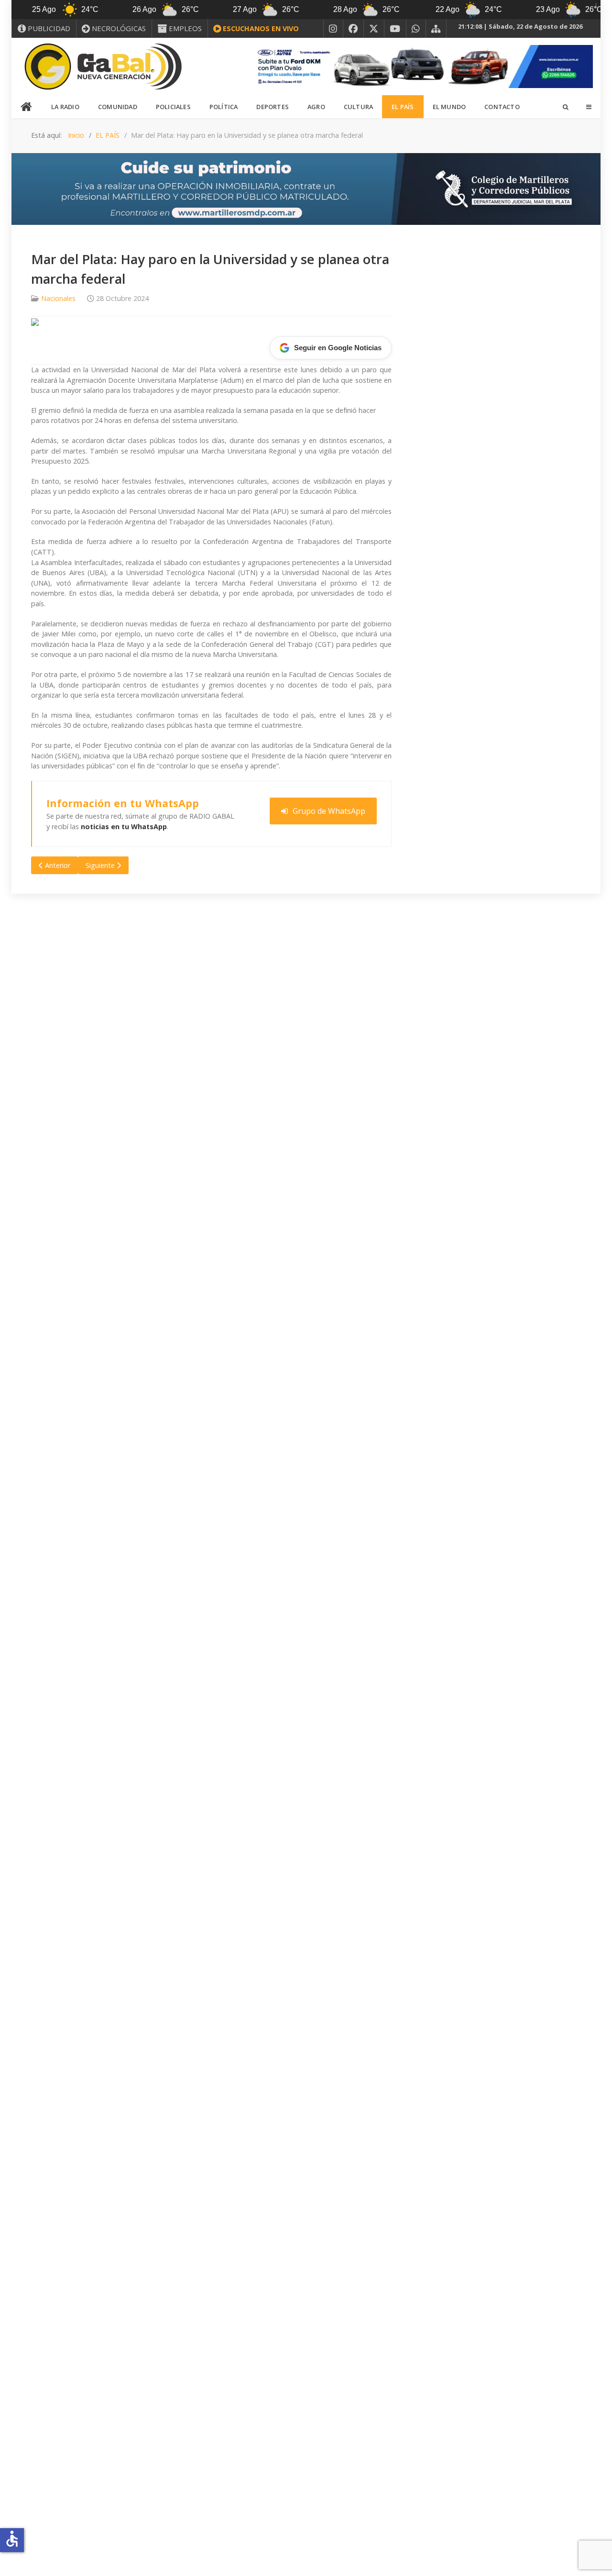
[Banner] (421, 66)
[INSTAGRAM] (333, 29)
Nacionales (58, 298)
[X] (374, 29)
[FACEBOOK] (353, 29)
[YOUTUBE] (395, 29)
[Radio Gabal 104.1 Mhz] (103, 67)
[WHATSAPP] (416, 29)
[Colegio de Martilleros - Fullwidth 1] (306, 188)
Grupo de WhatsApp (329, 811)
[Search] (565, 107)
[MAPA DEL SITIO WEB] (436, 29)
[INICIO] (27, 107)
